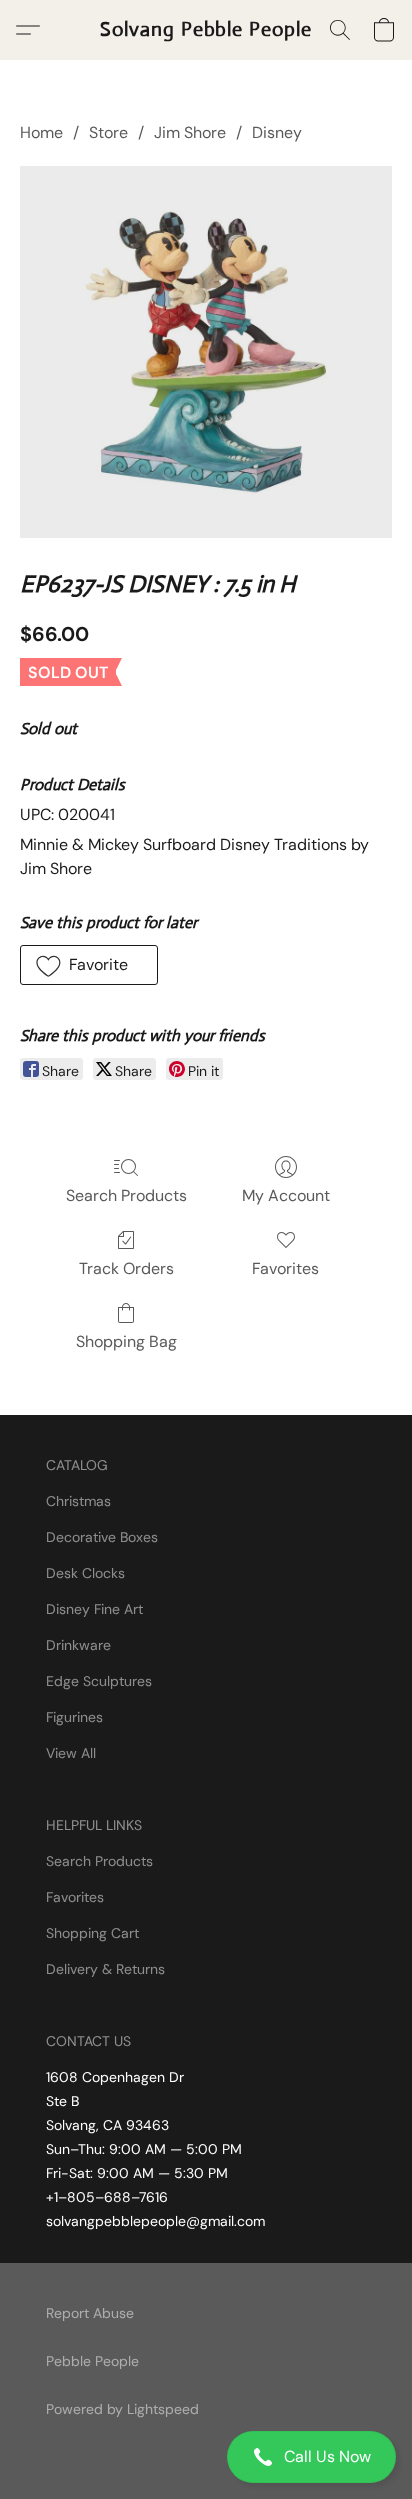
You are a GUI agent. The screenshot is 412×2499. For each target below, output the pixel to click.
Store (108, 132)
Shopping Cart (92, 1933)
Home (41, 132)
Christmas (78, 1501)
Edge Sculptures (99, 1681)
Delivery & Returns (105, 1969)
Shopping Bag (126, 1341)
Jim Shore (190, 132)
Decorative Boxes (102, 1537)
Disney (277, 132)
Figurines (74, 1717)
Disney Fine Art (94, 1609)
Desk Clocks (85, 1573)
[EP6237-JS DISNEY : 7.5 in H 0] (206, 352)
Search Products (126, 1195)
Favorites (285, 1268)
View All (71, 1753)
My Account (286, 1195)
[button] (206, 2457)
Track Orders (126, 1268)
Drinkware (78, 1645)
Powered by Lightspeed (122, 2409)
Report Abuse (90, 2313)
